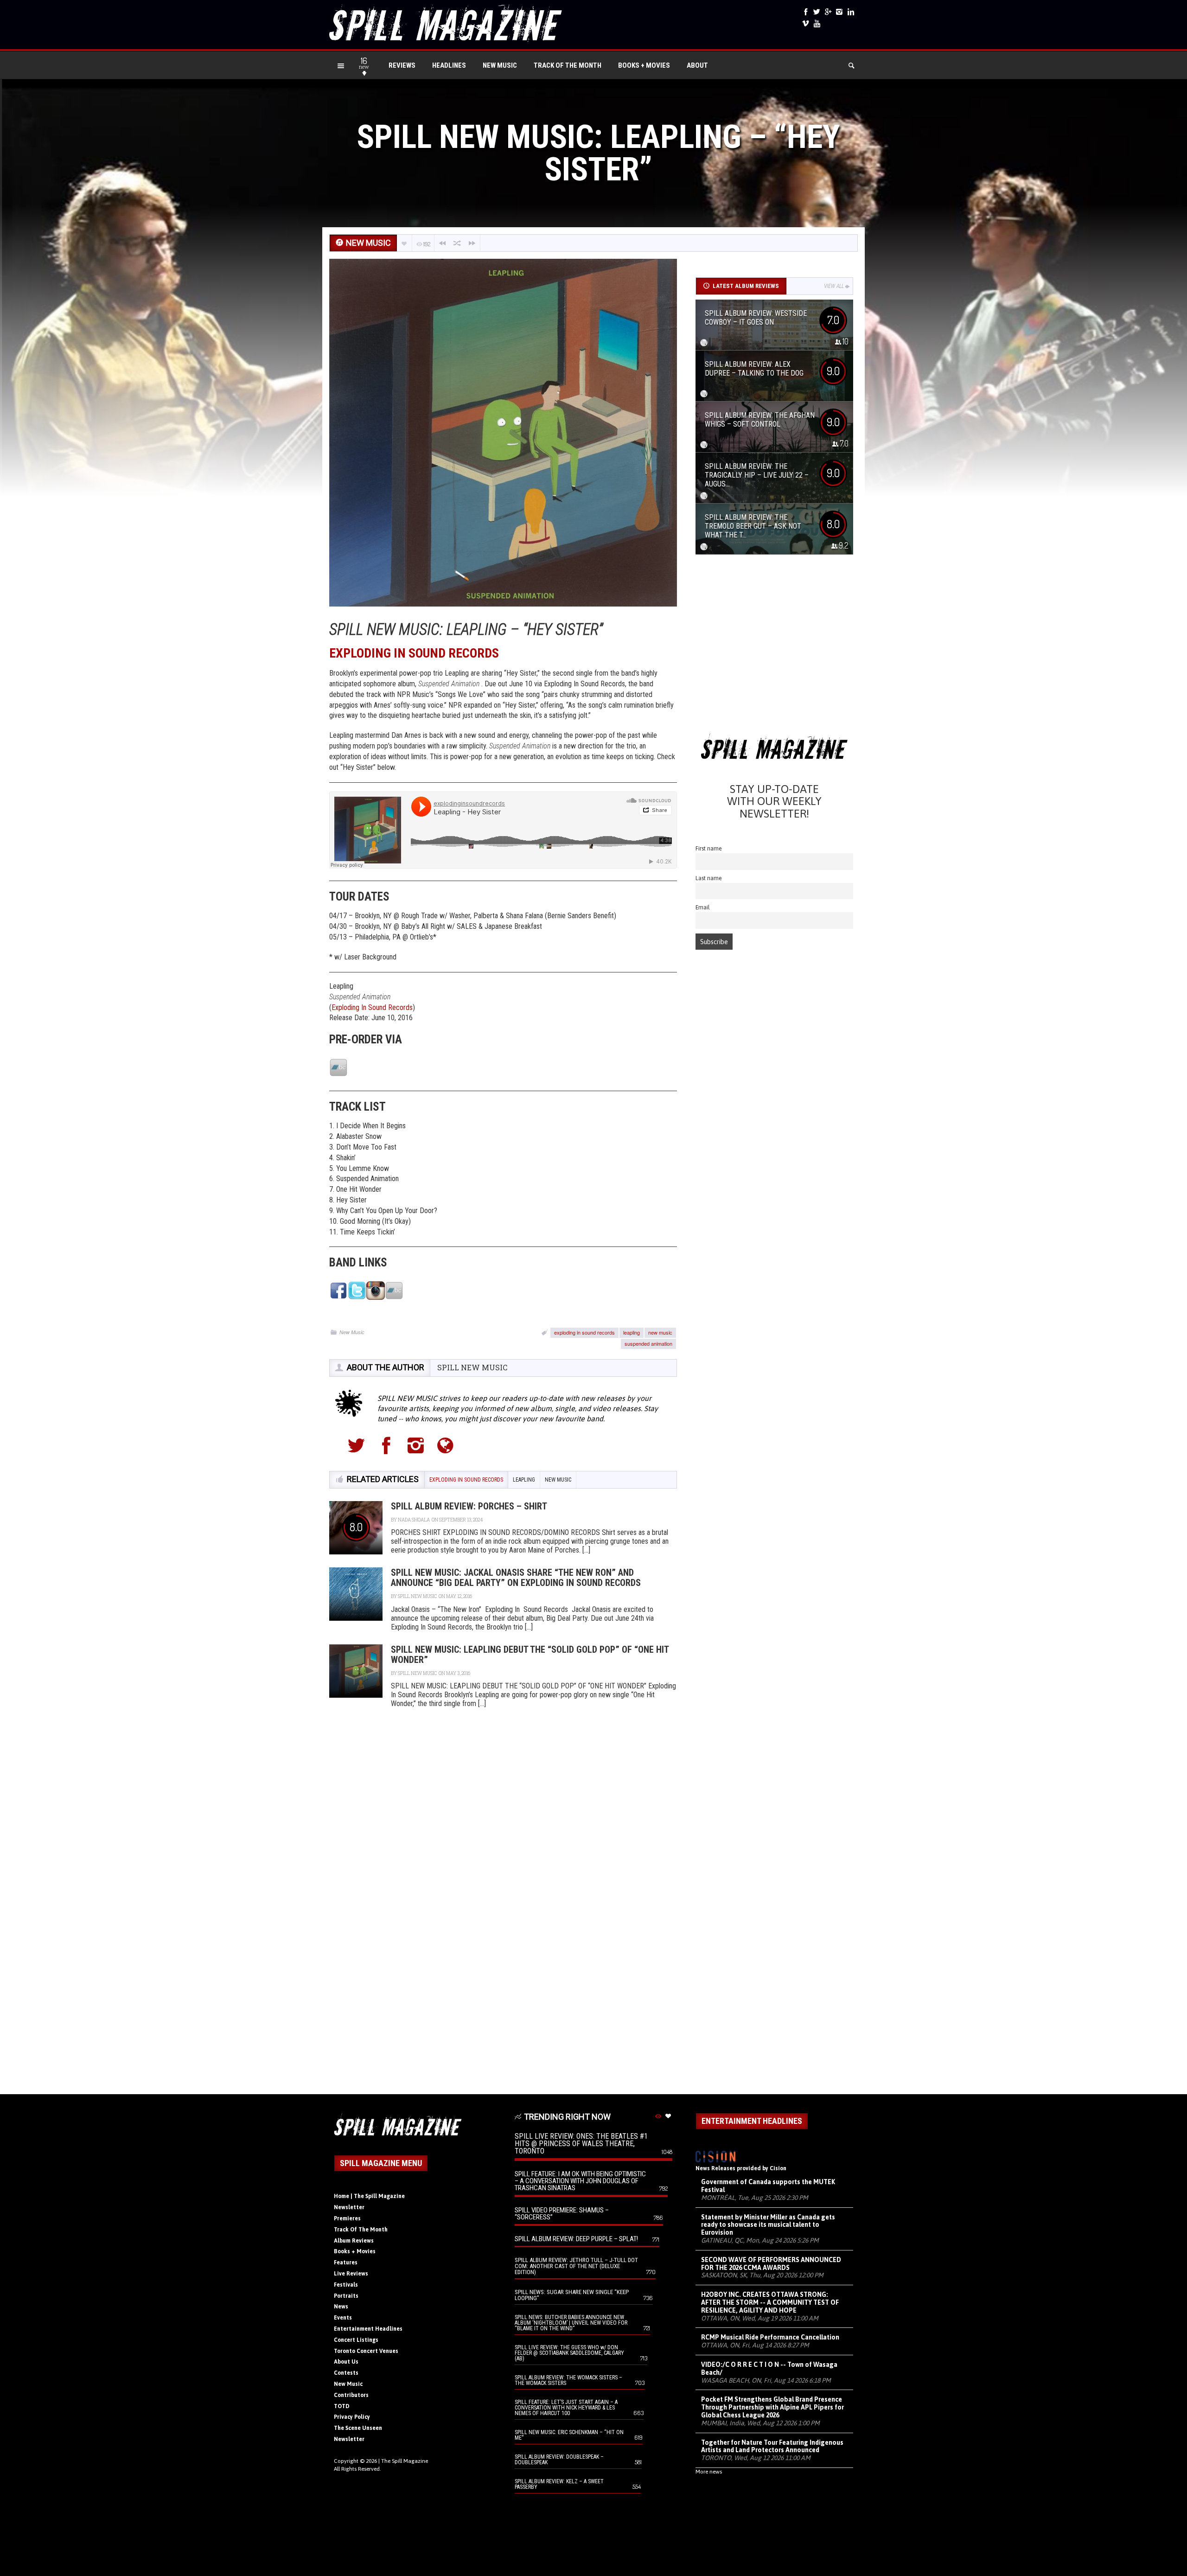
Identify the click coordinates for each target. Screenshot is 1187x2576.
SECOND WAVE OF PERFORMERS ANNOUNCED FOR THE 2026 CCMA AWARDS (771, 2264)
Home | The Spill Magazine (369, 2196)
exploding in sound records (584, 1332)
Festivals (346, 2285)
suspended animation (648, 1343)
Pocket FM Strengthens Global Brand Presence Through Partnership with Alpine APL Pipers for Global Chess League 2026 (772, 2407)
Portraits (346, 2296)
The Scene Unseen (358, 2428)
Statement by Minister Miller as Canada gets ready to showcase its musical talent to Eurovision (768, 2225)
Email (703, 907)
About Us (346, 2362)
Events (343, 2318)
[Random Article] (457, 243)
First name (709, 848)
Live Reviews (351, 2274)
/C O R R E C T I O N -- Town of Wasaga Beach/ (769, 2368)
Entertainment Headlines (368, 2329)
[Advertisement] (774, 647)
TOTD (342, 2406)
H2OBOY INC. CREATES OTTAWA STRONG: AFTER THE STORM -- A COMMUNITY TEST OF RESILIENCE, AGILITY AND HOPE (770, 2302)
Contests (346, 2373)
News (341, 2307)
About (697, 65)
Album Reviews (354, 2241)
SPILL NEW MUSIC (472, 1367)
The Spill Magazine (405, 2461)
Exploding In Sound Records (372, 1007)
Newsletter (349, 2207)
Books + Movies (644, 65)
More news (709, 2472)
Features (346, 2263)
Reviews (402, 65)
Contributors (351, 2395)
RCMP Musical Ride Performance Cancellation (770, 2337)
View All (834, 286)
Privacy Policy (352, 2417)
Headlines (449, 65)
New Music (500, 65)
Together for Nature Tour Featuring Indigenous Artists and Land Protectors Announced (772, 2446)
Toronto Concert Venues (366, 2351)
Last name (709, 878)
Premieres (347, 2218)
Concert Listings (356, 2340)
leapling (632, 1332)
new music (660, 1332)
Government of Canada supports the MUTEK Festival (768, 2186)
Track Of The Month (568, 65)
